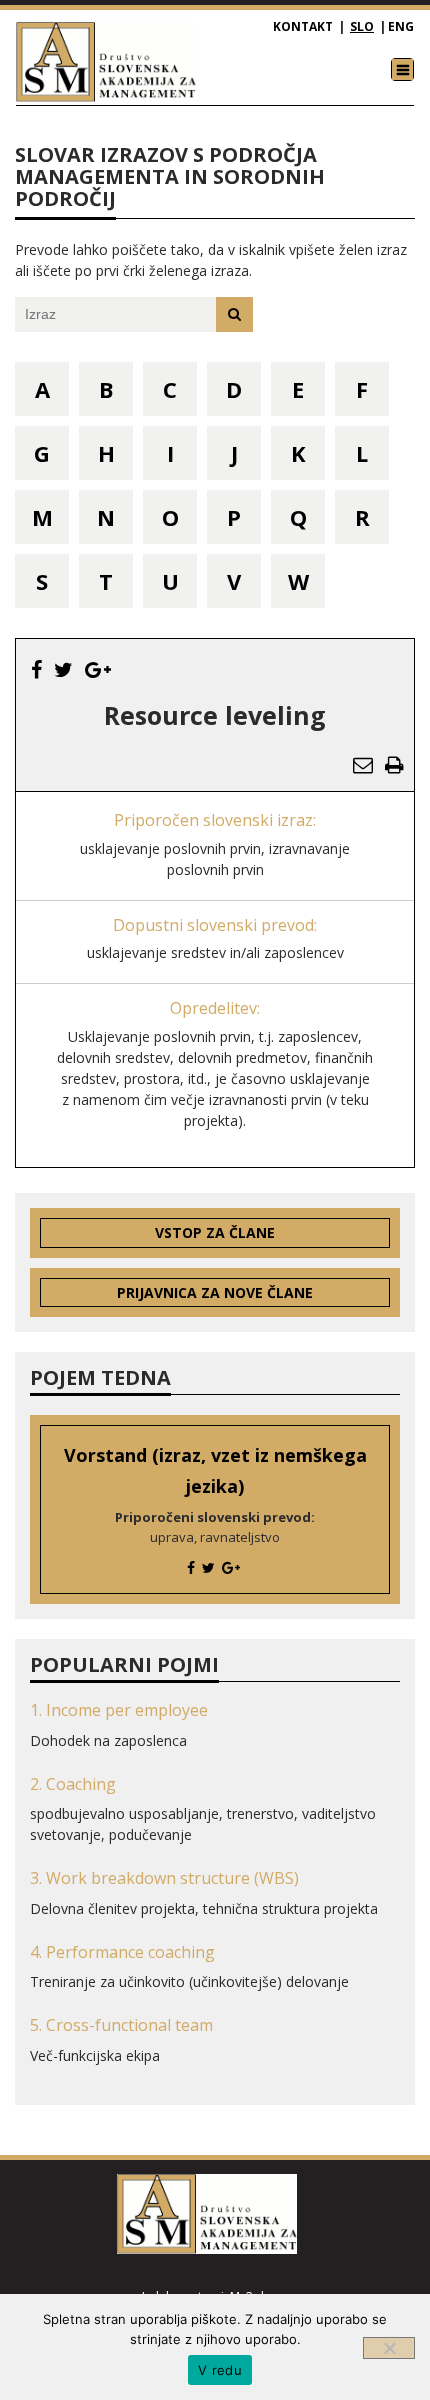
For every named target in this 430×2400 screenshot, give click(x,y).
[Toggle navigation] (402, 69)
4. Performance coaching (122, 1952)
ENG (401, 26)
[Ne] (389, 2348)
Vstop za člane (215, 1232)
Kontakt (303, 26)
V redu (220, 2370)
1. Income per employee (119, 1710)
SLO (362, 26)
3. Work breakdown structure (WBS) (164, 1878)
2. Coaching (73, 1784)
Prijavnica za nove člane (215, 1292)
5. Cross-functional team (121, 2025)
